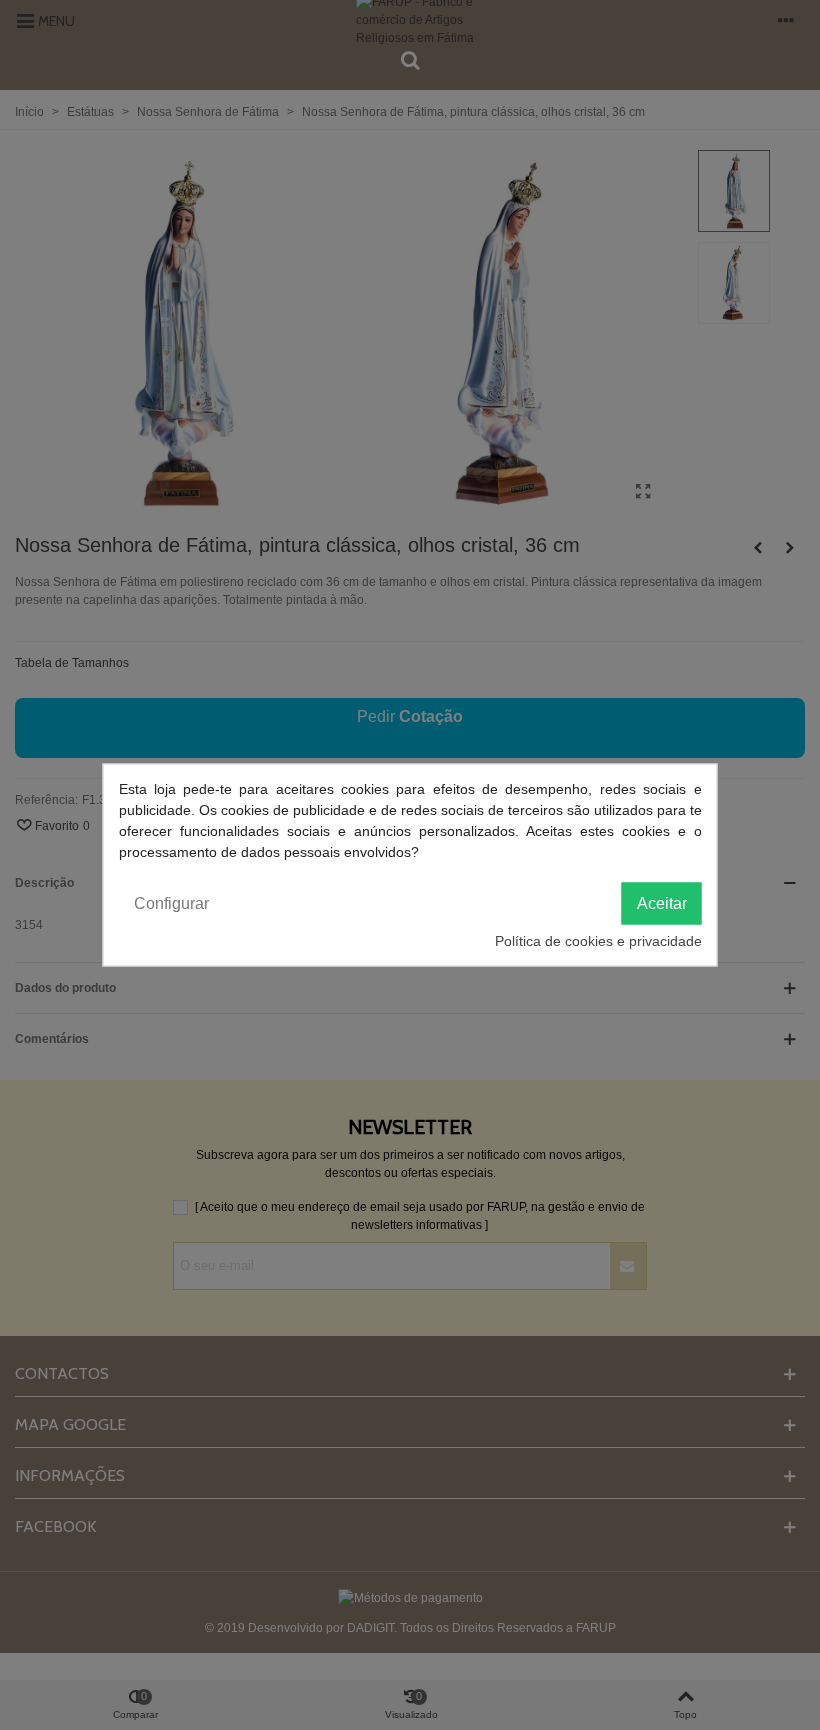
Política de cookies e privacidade (598, 941)
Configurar (171, 903)
